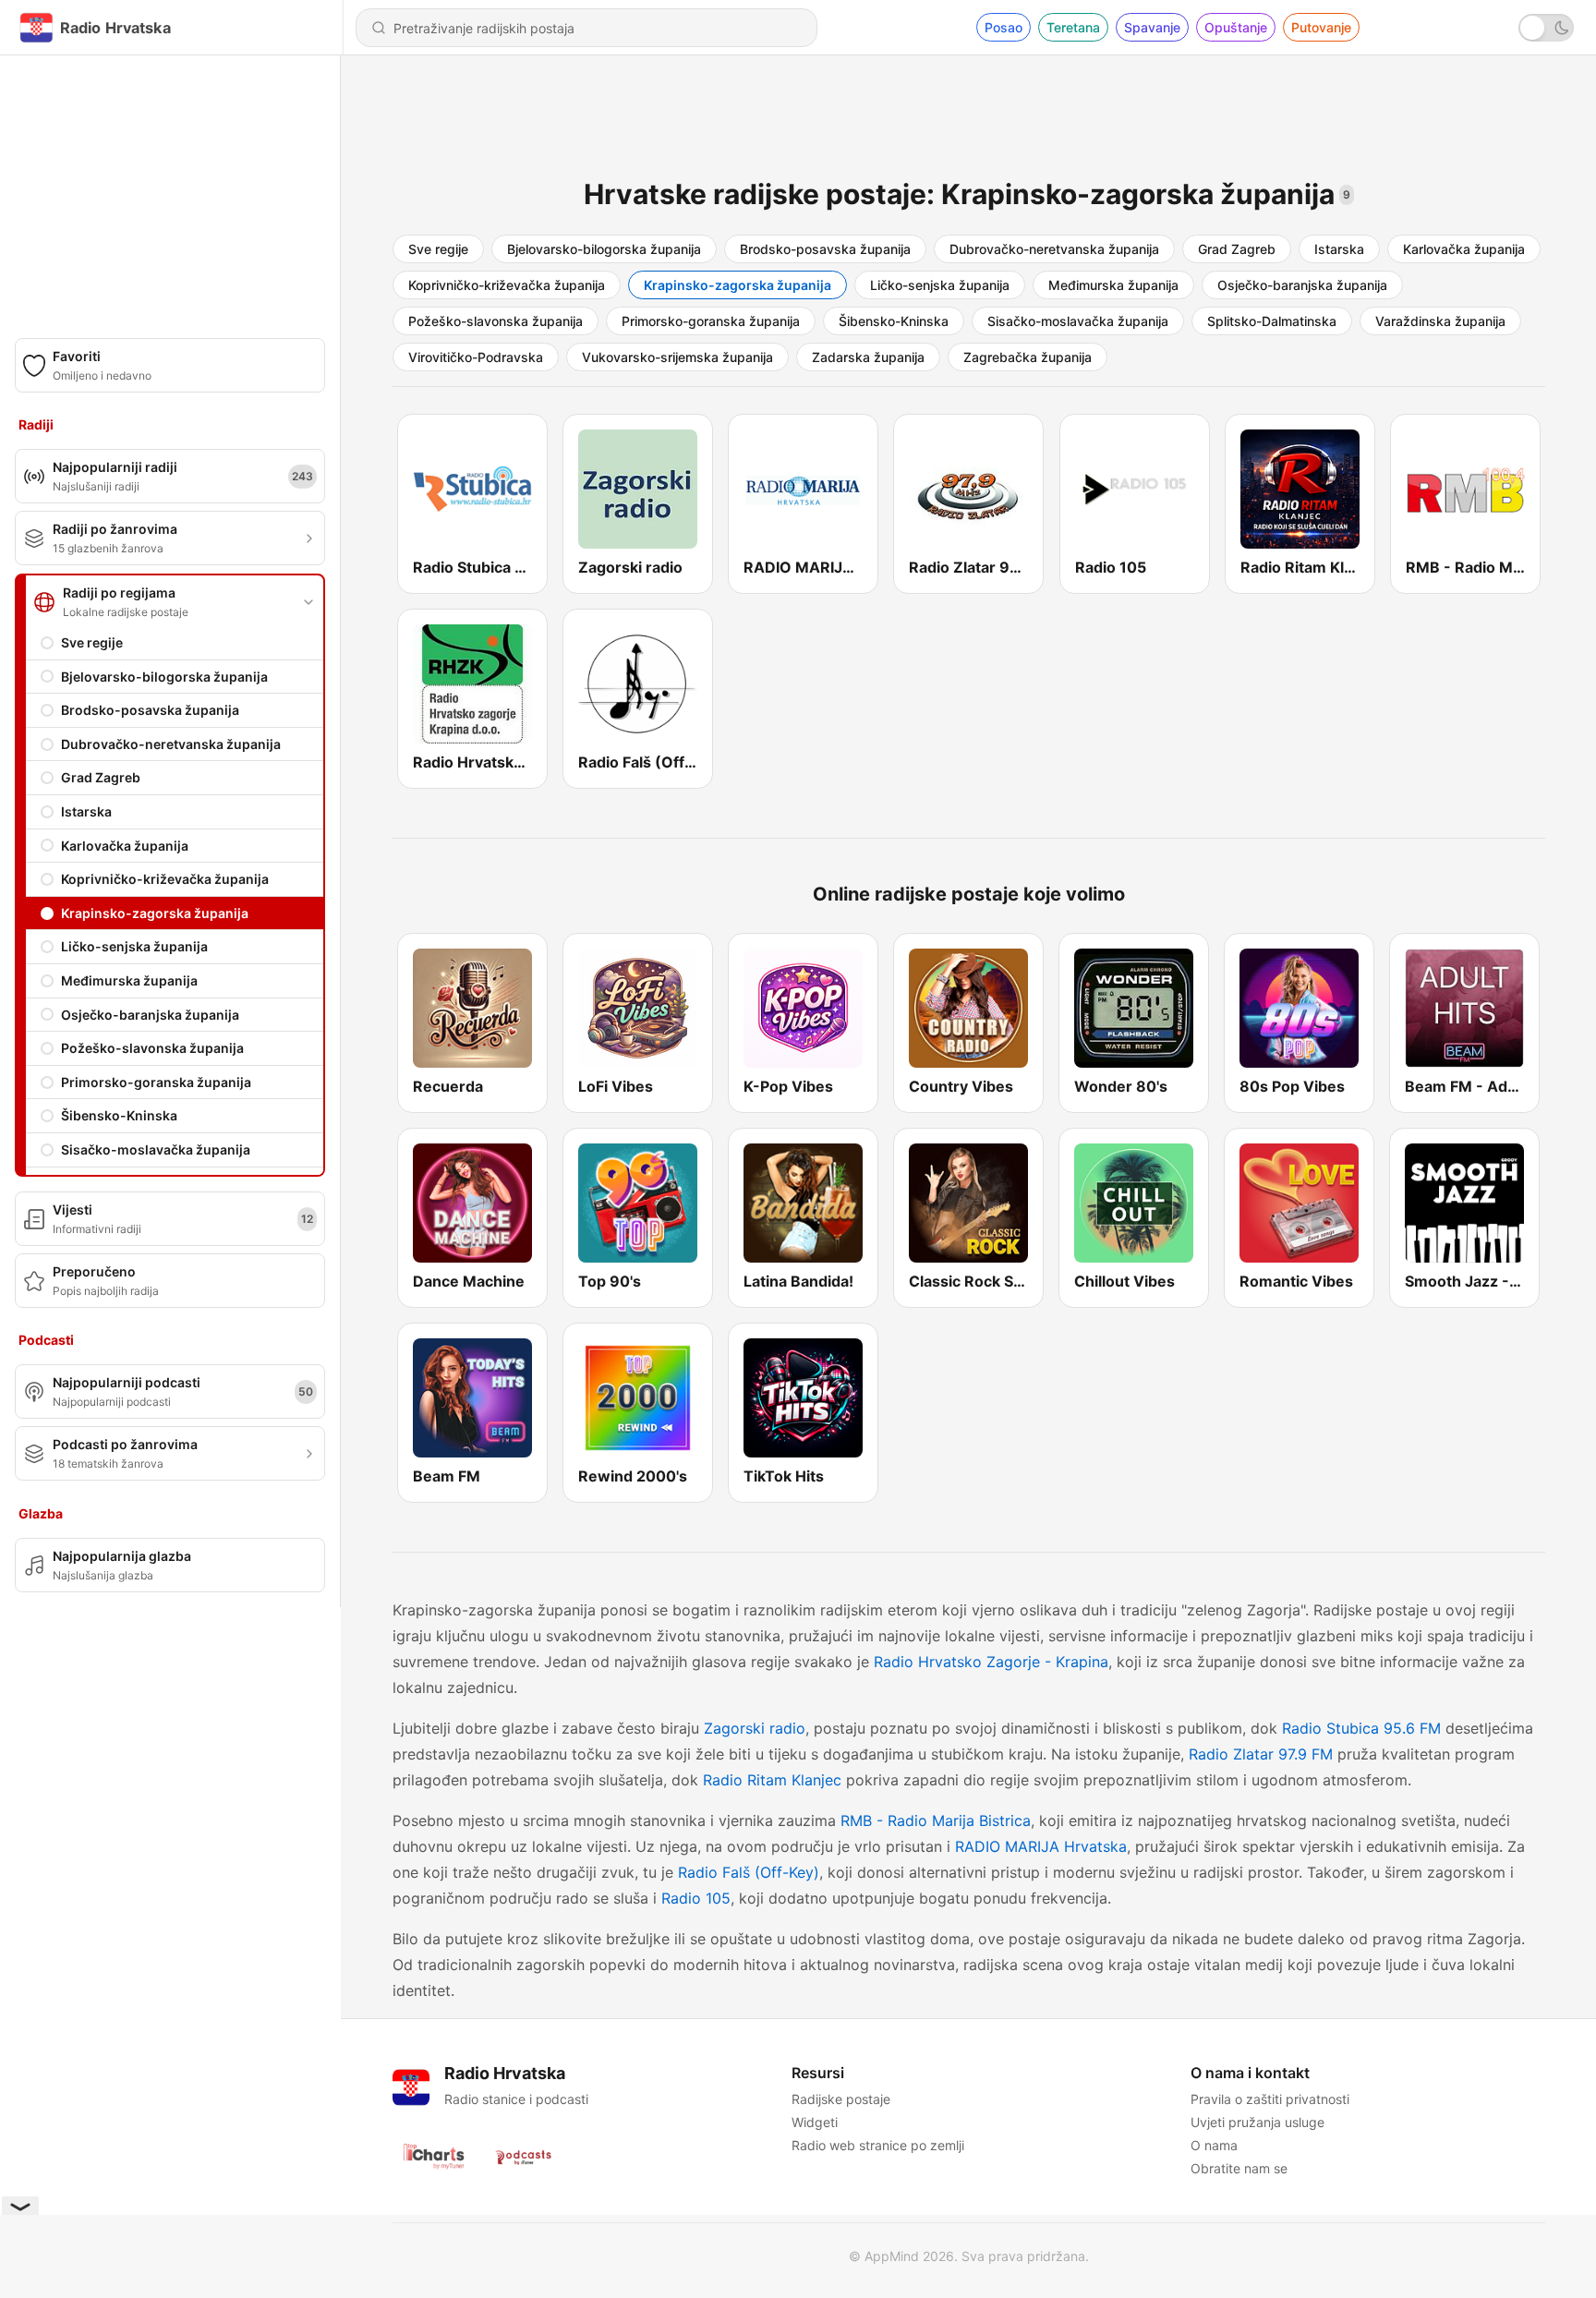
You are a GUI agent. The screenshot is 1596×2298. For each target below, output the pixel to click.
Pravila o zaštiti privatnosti (1270, 2099)
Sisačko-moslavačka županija (156, 1149)
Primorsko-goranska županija (156, 1082)
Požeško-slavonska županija (152, 1048)
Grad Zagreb (101, 777)
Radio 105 (696, 1898)
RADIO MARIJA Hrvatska (1041, 1846)
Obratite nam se (1239, 2168)
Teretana (1073, 27)
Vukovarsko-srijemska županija (677, 357)
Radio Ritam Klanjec (772, 1780)
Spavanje (1152, 27)
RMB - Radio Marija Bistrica (936, 1820)
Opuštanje (1236, 27)
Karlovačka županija (125, 846)
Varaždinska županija (1440, 321)
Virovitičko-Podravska (476, 357)
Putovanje (1321, 27)
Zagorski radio (755, 1728)
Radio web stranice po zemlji (878, 2145)
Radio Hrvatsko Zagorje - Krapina (991, 1662)
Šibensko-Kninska (119, 1115)
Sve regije (92, 642)
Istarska (86, 811)
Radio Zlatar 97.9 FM (1261, 1754)
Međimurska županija (129, 980)
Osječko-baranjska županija (150, 1015)
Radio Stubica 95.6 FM (1361, 1728)
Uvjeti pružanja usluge (1257, 2122)
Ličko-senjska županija (134, 946)
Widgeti (815, 2122)
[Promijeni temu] (1546, 28)
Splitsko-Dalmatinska (1272, 321)
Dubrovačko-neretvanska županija (171, 744)
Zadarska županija (868, 357)
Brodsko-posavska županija (150, 710)
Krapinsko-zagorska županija (155, 913)
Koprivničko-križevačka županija (165, 879)
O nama (1214, 2145)
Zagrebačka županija (1028, 357)
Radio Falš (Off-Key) (749, 1872)
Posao (1004, 27)
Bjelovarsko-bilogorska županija (164, 677)
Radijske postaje (841, 2099)
